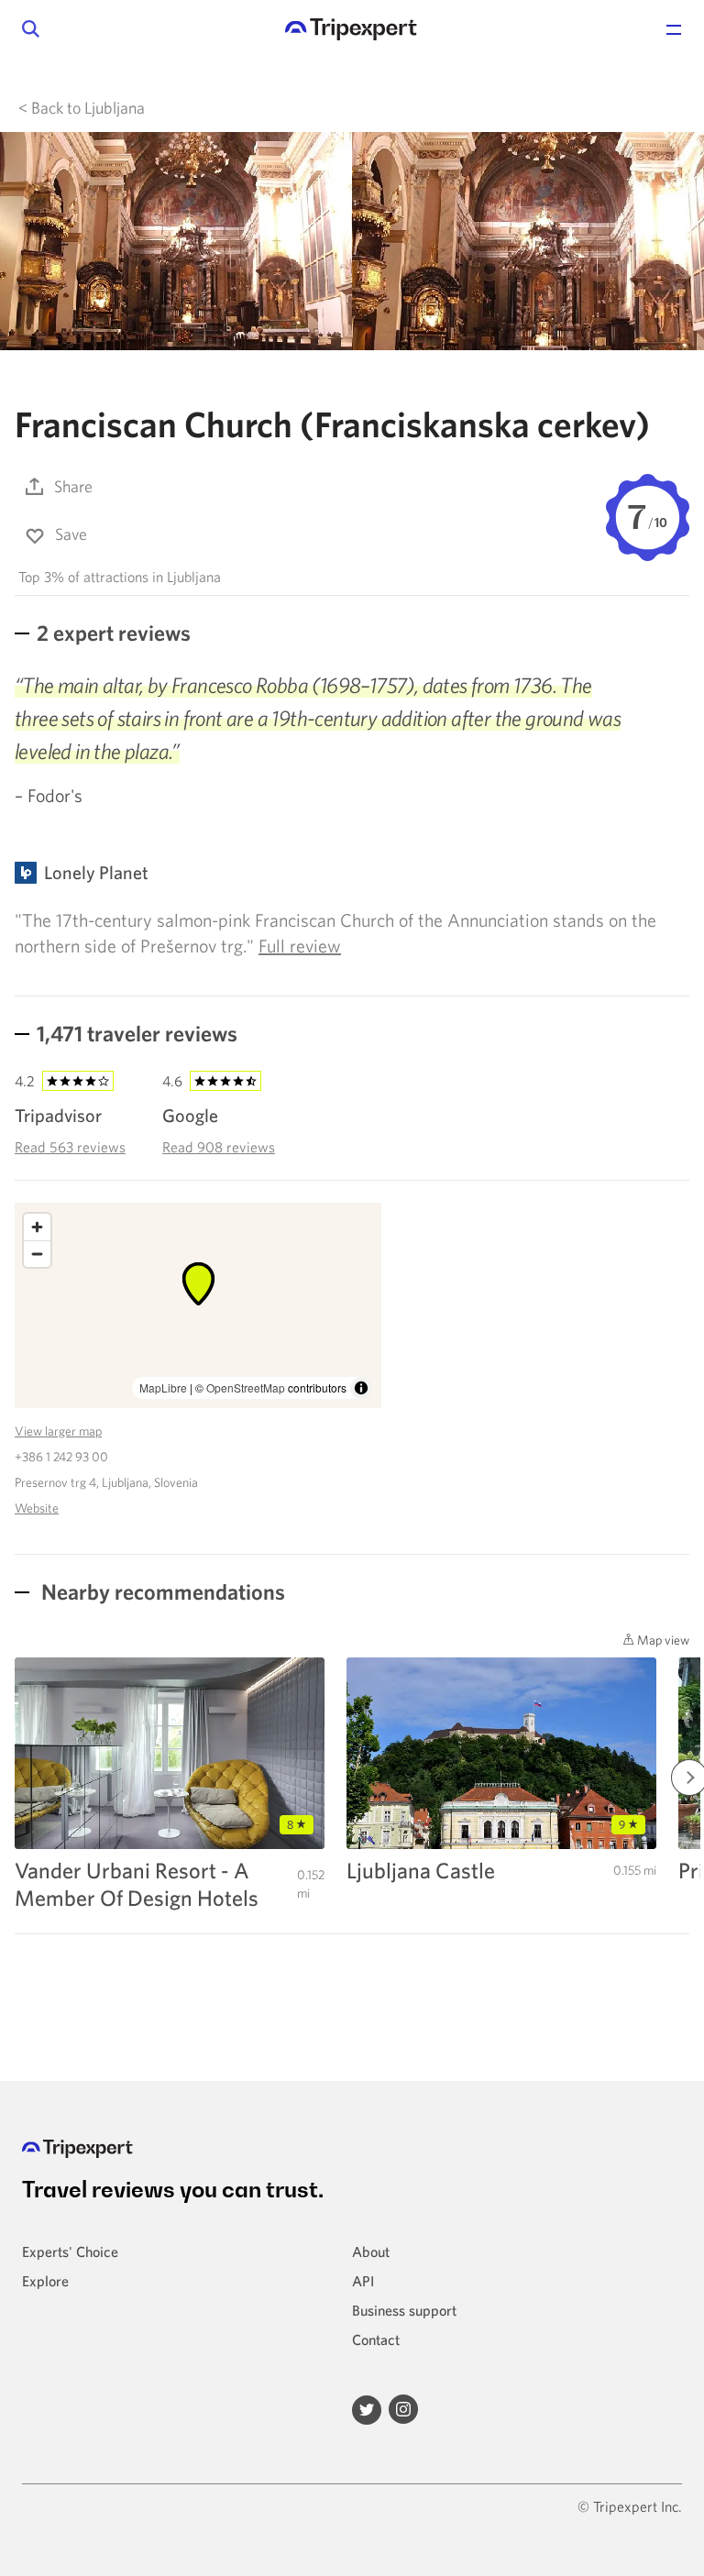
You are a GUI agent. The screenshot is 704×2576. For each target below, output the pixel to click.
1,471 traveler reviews (137, 1033)
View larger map (58, 1431)
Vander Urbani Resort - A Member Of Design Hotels (137, 1884)
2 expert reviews (114, 633)
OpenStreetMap (246, 1387)
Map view (662, 1640)
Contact (376, 2339)
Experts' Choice (70, 2251)
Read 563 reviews (70, 1147)
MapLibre (163, 1387)
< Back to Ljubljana (82, 108)
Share (73, 486)
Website (37, 1508)
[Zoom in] (37, 1227)
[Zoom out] (37, 1254)
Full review (300, 946)
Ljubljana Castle (421, 1870)
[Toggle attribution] (361, 1388)
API (363, 2281)
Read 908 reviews (219, 1147)
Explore (45, 2281)
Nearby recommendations (161, 1591)
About (371, 2251)
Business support (404, 2310)
